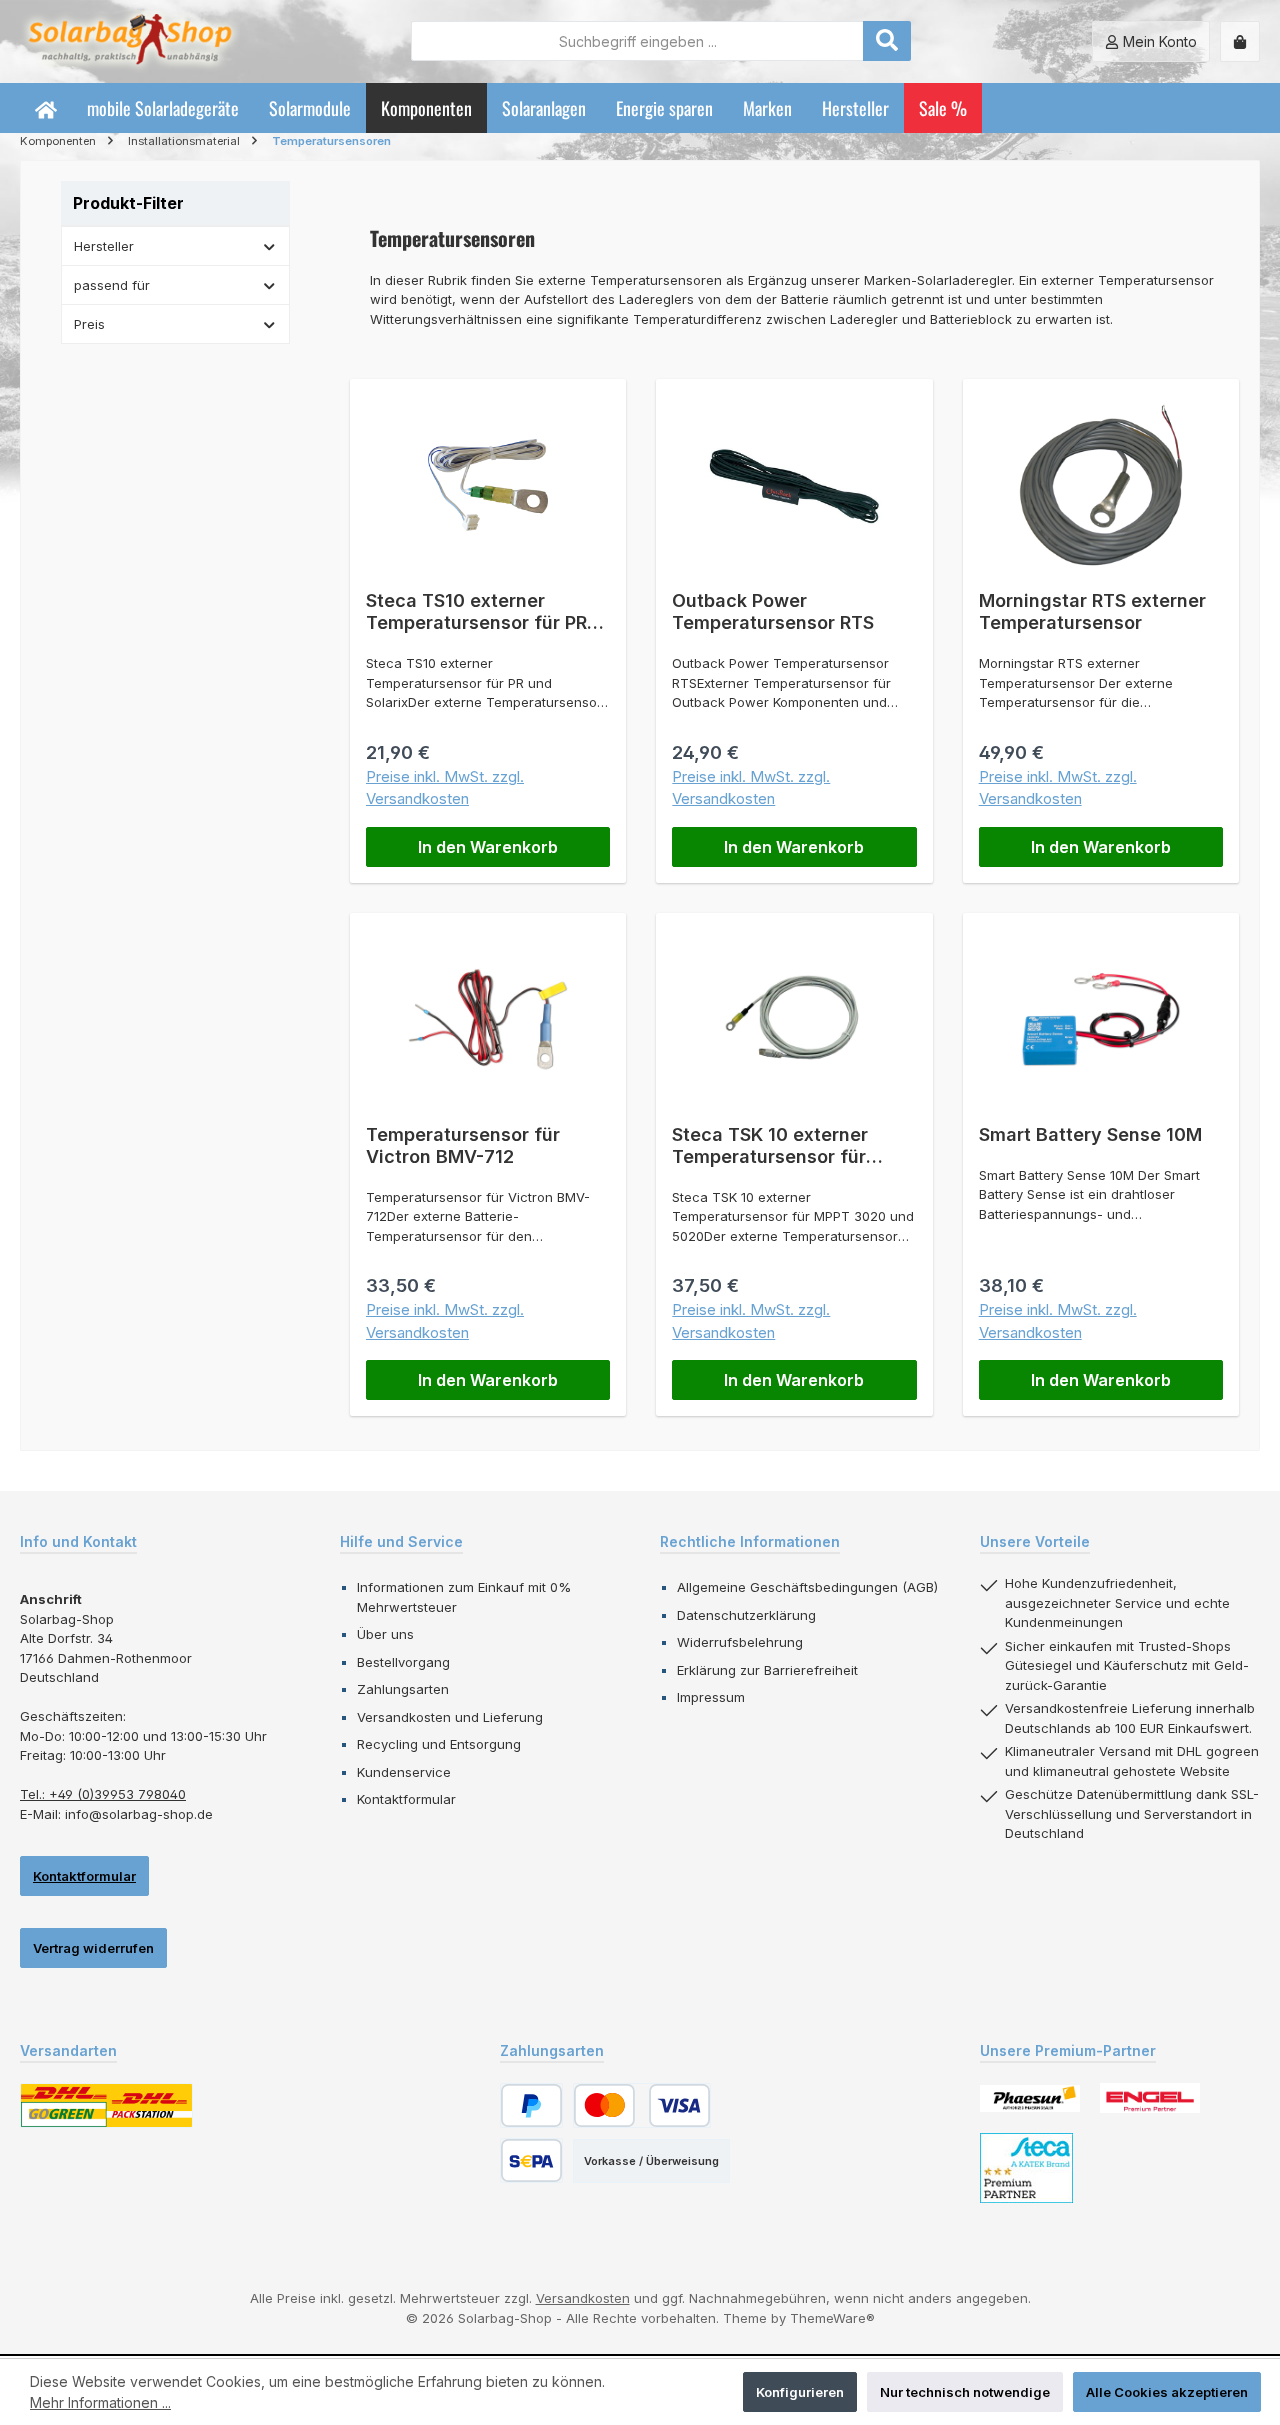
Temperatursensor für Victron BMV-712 (463, 1145)
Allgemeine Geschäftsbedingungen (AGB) (807, 1587)
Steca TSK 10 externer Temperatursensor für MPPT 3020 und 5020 (770, 1146)
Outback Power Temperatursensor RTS (773, 611)
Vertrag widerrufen (93, 1948)
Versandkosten (583, 2298)
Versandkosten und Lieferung (450, 1717)
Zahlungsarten (403, 1689)
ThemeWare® (832, 2318)
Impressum (711, 1697)
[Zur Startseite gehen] (130, 41)
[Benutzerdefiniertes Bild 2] (1150, 2098)
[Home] (46, 108)
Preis (89, 324)
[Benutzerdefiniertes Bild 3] (1026, 2168)
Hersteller (104, 246)
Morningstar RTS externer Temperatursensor (1092, 611)
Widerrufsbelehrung (740, 1642)
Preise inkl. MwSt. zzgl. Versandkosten (445, 788)
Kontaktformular (84, 1876)
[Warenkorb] (1240, 41)
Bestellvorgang (403, 1662)
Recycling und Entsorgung (439, 1744)
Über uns (385, 1634)
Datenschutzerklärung (746, 1615)
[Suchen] (887, 41)
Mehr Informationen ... (100, 2402)
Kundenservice (404, 1772)
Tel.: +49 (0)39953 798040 (103, 1794)
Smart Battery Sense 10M (1090, 1134)
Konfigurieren (800, 2392)
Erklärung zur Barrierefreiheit (767, 1670)
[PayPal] (531, 2105)
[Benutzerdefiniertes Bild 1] (1030, 2098)
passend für (112, 285)
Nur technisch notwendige (965, 2392)
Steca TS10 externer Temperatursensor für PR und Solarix (476, 612)
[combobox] (637, 41)
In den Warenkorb (488, 847)
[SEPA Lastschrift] (531, 2160)
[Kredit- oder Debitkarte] (642, 2105)
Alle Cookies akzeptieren (1167, 2392)
